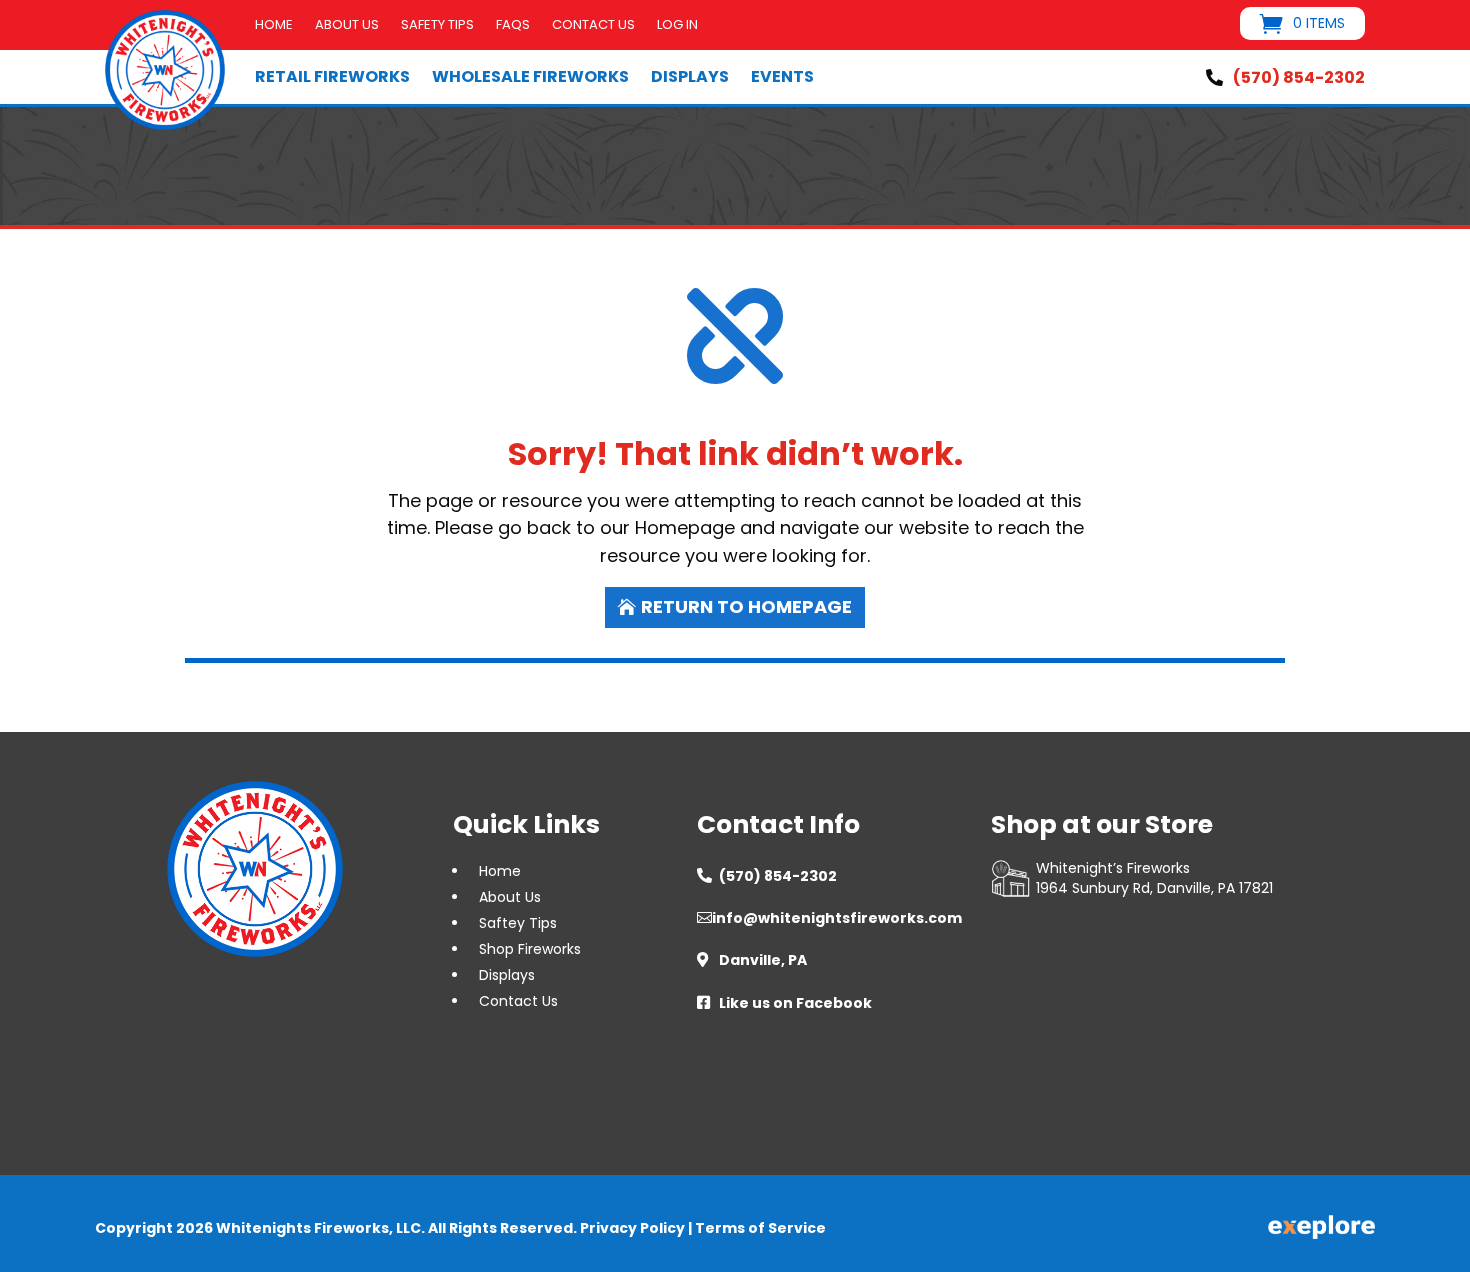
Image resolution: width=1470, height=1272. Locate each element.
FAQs (513, 26)
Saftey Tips (518, 923)
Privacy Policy (632, 1228)
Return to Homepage (746, 606)
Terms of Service (760, 1228)
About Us (347, 26)
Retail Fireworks (332, 76)
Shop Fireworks (530, 949)
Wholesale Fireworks (530, 76)
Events (782, 76)
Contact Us (593, 26)
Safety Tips (437, 26)
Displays (690, 76)
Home (274, 26)
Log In (677, 26)
